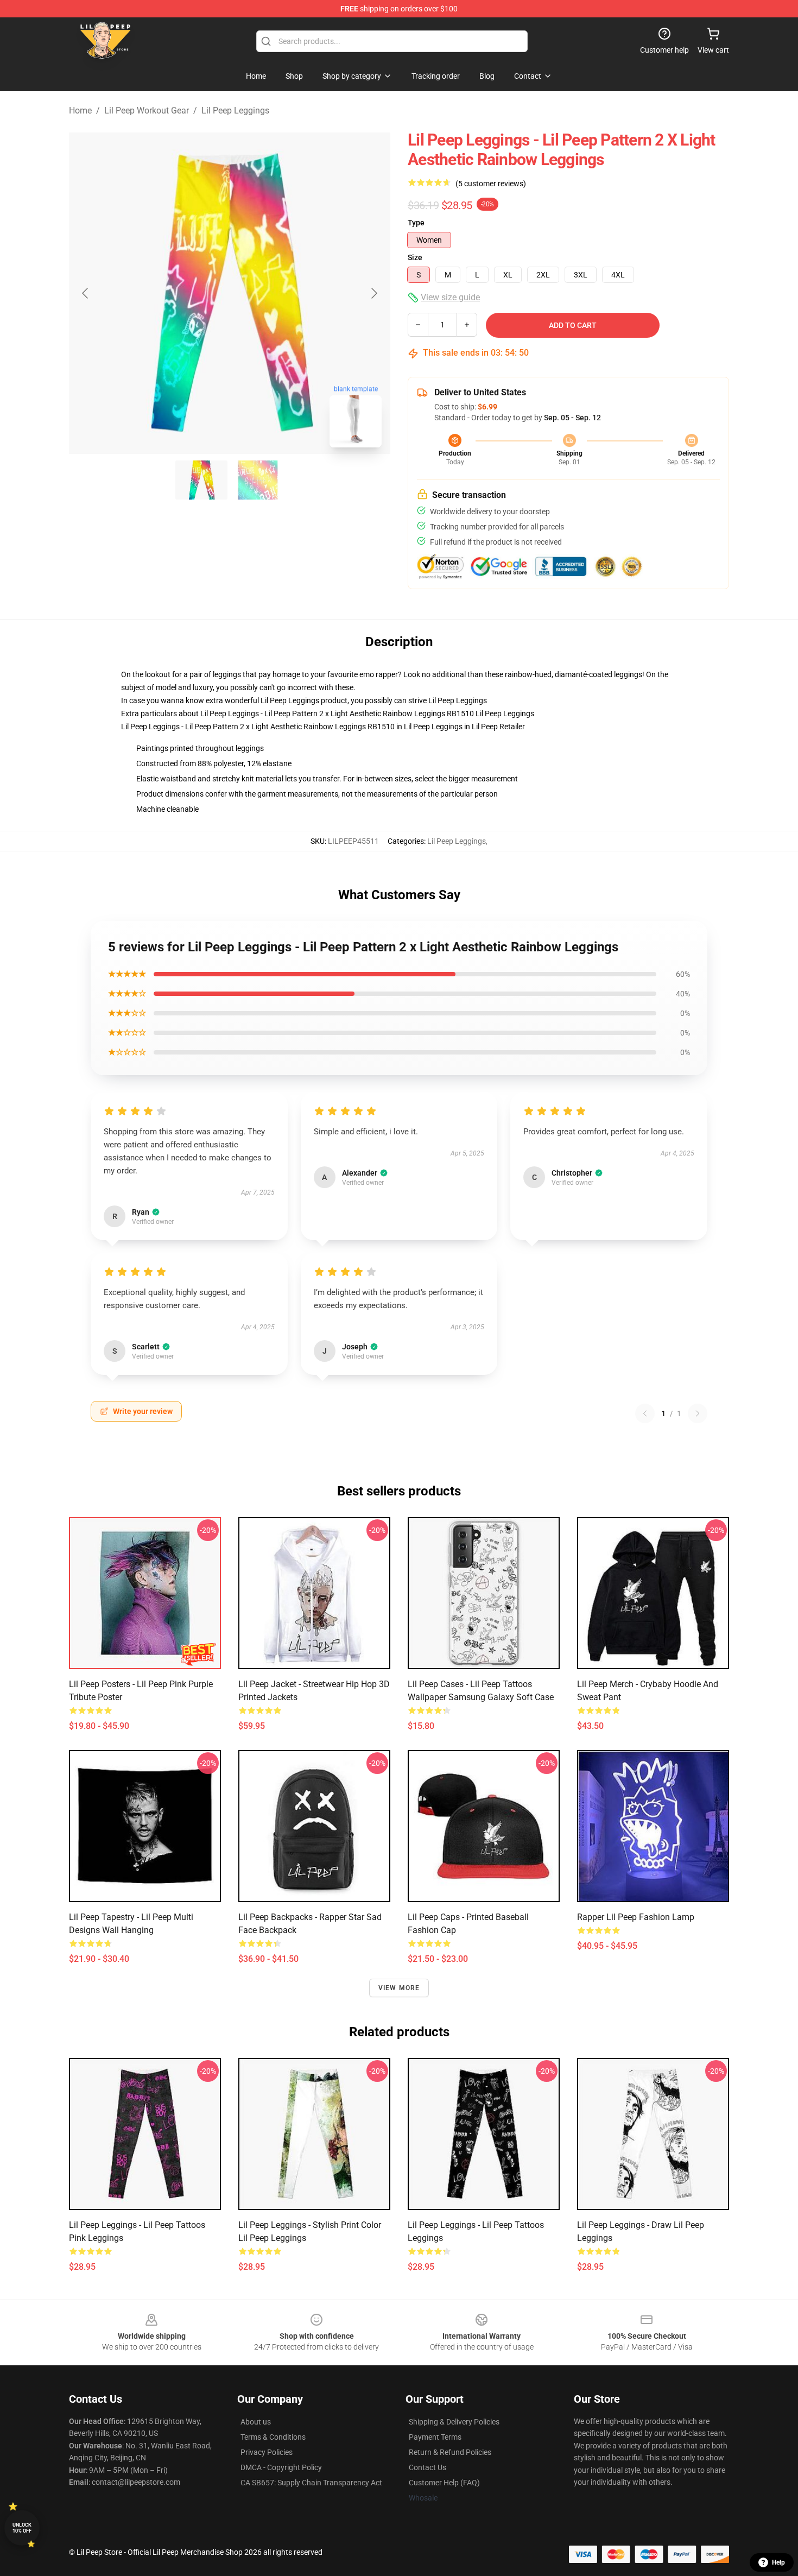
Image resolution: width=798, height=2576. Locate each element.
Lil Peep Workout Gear (147, 111)
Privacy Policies (267, 2452)
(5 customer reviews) (491, 184)
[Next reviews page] (698, 1413)
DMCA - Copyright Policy (281, 2467)
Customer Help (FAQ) (444, 2483)
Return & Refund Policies (450, 2452)
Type (416, 223)
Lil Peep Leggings (235, 111)
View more (399, 1988)
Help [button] (778, 2562)
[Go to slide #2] (258, 480)
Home (80, 111)
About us (256, 2422)
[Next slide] (373, 293)
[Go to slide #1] (201, 480)
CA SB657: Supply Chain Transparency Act (311, 2483)
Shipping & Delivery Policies (454, 2422)
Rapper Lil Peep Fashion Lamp (636, 1917)
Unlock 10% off (22, 2528)
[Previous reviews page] (645, 1413)
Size (415, 257)
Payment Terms (435, 2437)
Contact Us (427, 2467)
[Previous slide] (86, 293)
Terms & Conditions (273, 2437)
